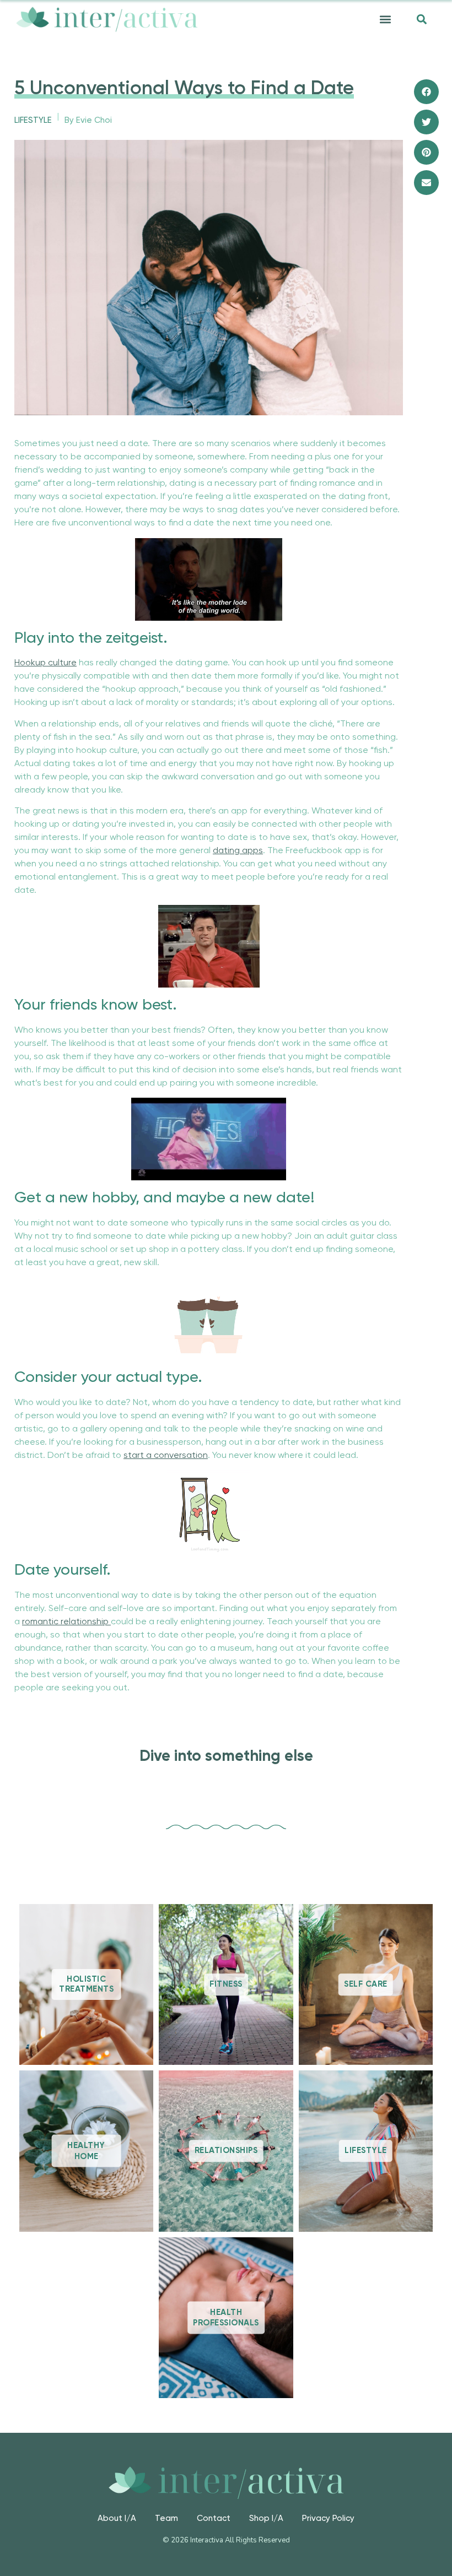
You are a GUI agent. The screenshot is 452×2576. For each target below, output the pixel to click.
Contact (214, 2518)
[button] (385, 20)
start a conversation (166, 1456)
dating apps (238, 851)
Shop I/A (266, 2518)
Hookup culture (45, 663)
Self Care (366, 1985)
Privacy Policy (328, 2518)
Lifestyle (33, 120)
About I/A (117, 2518)
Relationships (226, 2151)
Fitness (226, 1985)
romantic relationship (66, 1622)
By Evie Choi (88, 120)
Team (166, 2518)
